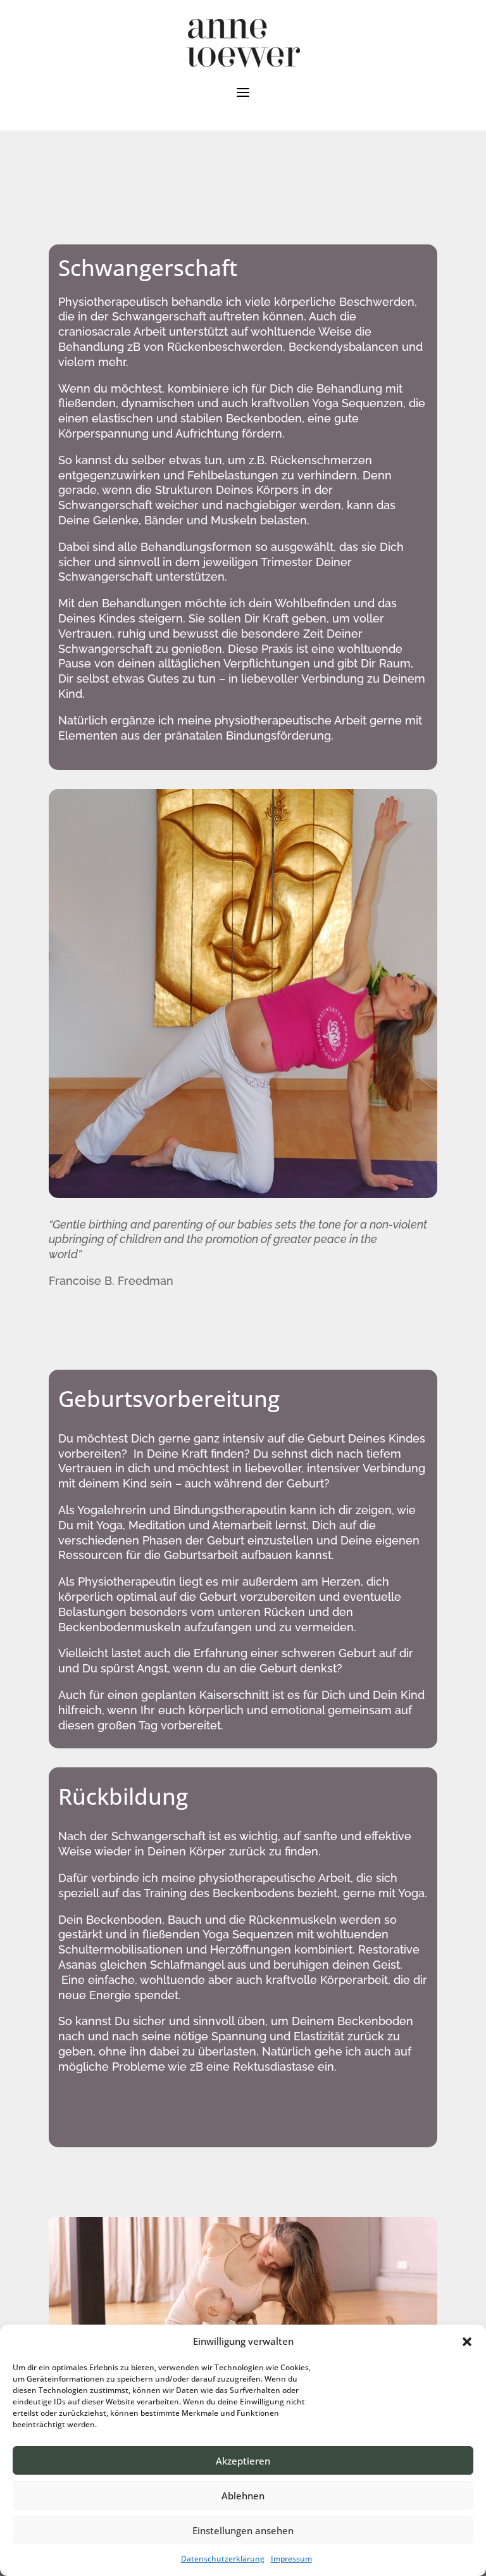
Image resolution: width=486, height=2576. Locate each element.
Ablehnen (243, 2496)
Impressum (291, 2559)
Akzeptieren (243, 2461)
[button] (467, 2342)
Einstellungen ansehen (243, 2530)
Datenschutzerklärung (223, 2559)
